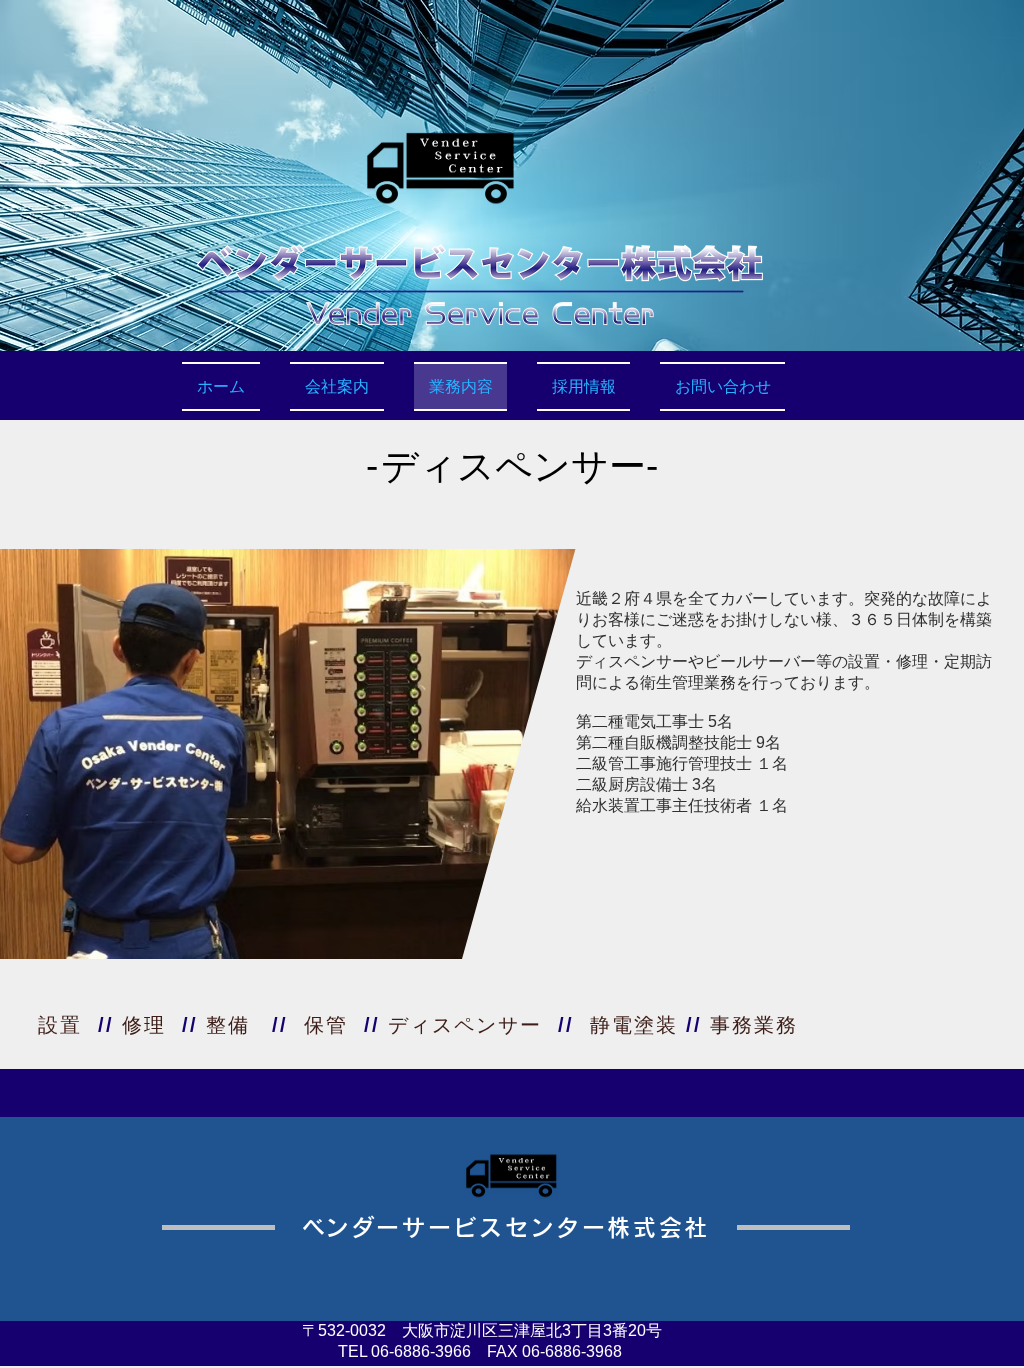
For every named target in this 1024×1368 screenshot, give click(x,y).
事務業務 (754, 1025)
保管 (326, 1025)
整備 (228, 1025)
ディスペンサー (465, 1025)
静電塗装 (634, 1025)
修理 (144, 1025)
